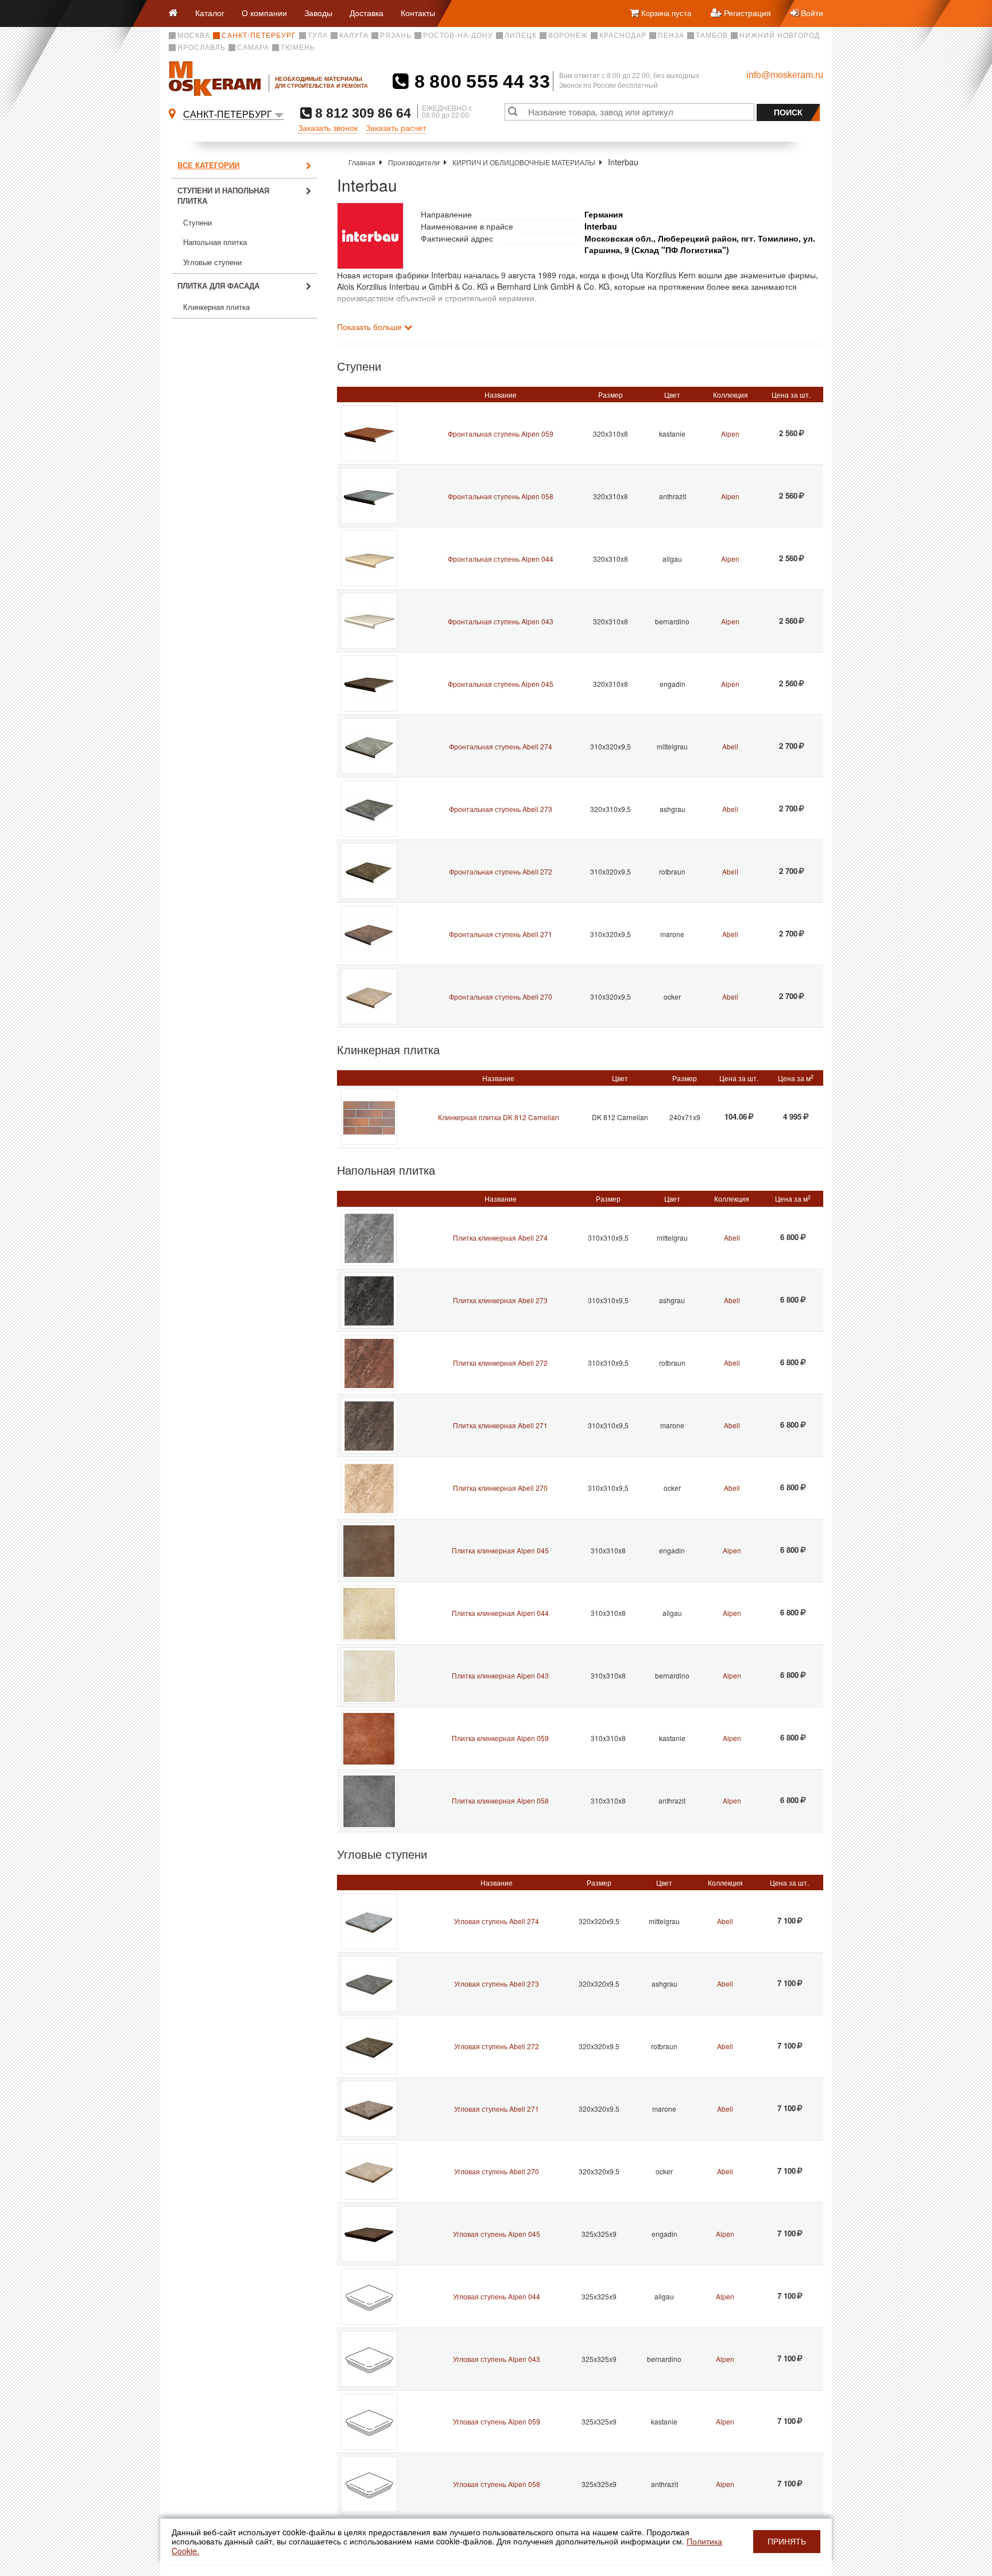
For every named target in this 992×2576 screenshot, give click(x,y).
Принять (787, 2542)
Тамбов (712, 36)
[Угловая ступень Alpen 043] (369, 2359)
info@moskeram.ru (785, 75)
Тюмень (298, 48)
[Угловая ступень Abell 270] (369, 2171)
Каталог (210, 13)
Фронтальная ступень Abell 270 (501, 996)
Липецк (521, 36)
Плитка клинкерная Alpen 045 (500, 1550)
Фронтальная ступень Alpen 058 (501, 496)
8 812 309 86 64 (361, 113)
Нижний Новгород (780, 36)
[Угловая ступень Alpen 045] (369, 2234)
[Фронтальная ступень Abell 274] (369, 746)
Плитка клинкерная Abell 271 (500, 1425)
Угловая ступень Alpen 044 (497, 2296)
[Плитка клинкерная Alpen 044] (369, 1613)
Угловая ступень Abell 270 (497, 2171)
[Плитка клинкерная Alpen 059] (369, 1738)
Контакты (418, 13)
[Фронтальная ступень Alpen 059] (369, 433)
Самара (253, 48)
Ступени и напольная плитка (223, 196)
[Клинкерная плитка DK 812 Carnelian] (369, 1117)
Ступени (197, 223)
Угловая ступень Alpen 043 (497, 2359)
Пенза (671, 36)
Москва (194, 36)
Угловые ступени (212, 263)
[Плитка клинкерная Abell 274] (369, 1238)
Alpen (730, 434)
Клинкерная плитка (216, 307)
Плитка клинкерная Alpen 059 (500, 1738)
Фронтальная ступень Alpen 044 (501, 559)
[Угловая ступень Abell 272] (369, 2046)
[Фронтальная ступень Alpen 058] (369, 496)
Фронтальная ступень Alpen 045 (501, 684)
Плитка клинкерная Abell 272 (500, 1363)
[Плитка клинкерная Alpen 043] (369, 1676)
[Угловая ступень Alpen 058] (369, 2484)
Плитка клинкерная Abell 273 (500, 1300)
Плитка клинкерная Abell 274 (500, 1238)
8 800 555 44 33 (480, 81)
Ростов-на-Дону (458, 36)
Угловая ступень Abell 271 (497, 2109)
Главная (362, 162)
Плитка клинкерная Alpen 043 (500, 1675)
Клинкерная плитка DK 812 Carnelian (499, 1117)
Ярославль (201, 48)
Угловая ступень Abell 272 (497, 2046)
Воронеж (568, 36)
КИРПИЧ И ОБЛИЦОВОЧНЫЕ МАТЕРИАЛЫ (524, 162)
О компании (264, 13)
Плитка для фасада (218, 285)
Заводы (318, 13)
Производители (414, 162)
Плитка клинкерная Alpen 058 (500, 1800)
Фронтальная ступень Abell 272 (501, 871)
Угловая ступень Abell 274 (497, 1921)
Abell (730, 746)
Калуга (354, 36)
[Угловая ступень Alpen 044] (369, 2297)
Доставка (367, 13)
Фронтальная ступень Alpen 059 (501, 434)
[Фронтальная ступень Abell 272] (369, 871)
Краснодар (623, 36)
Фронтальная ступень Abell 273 (501, 809)
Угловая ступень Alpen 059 (497, 2421)
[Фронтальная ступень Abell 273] (369, 809)
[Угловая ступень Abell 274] (369, 1921)
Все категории (208, 165)
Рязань (396, 36)
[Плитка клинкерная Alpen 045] (369, 1551)
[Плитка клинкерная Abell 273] (369, 1300)
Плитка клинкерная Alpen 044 (500, 1613)
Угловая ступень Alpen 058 (497, 2484)
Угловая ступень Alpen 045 (497, 2234)
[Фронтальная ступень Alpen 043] (369, 621)
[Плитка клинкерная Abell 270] (369, 1488)
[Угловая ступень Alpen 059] (369, 2422)
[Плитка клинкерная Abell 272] (369, 1363)
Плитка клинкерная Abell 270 (500, 1488)
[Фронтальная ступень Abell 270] (369, 996)
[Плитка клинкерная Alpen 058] (369, 1801)
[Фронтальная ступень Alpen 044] (369, 558)
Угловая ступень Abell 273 (497, 1984)
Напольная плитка (215, 242)
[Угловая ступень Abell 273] (369, 1984)
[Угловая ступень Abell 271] (369, 2109)
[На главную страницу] (178, 13)
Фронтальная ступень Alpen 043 (501, 621)
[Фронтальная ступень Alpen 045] (369, 683)
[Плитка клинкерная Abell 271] (369, 1425)
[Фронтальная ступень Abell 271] (369, 934)
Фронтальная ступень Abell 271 (501, 934)
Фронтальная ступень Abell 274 (501, 746)
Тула (318, 36)
